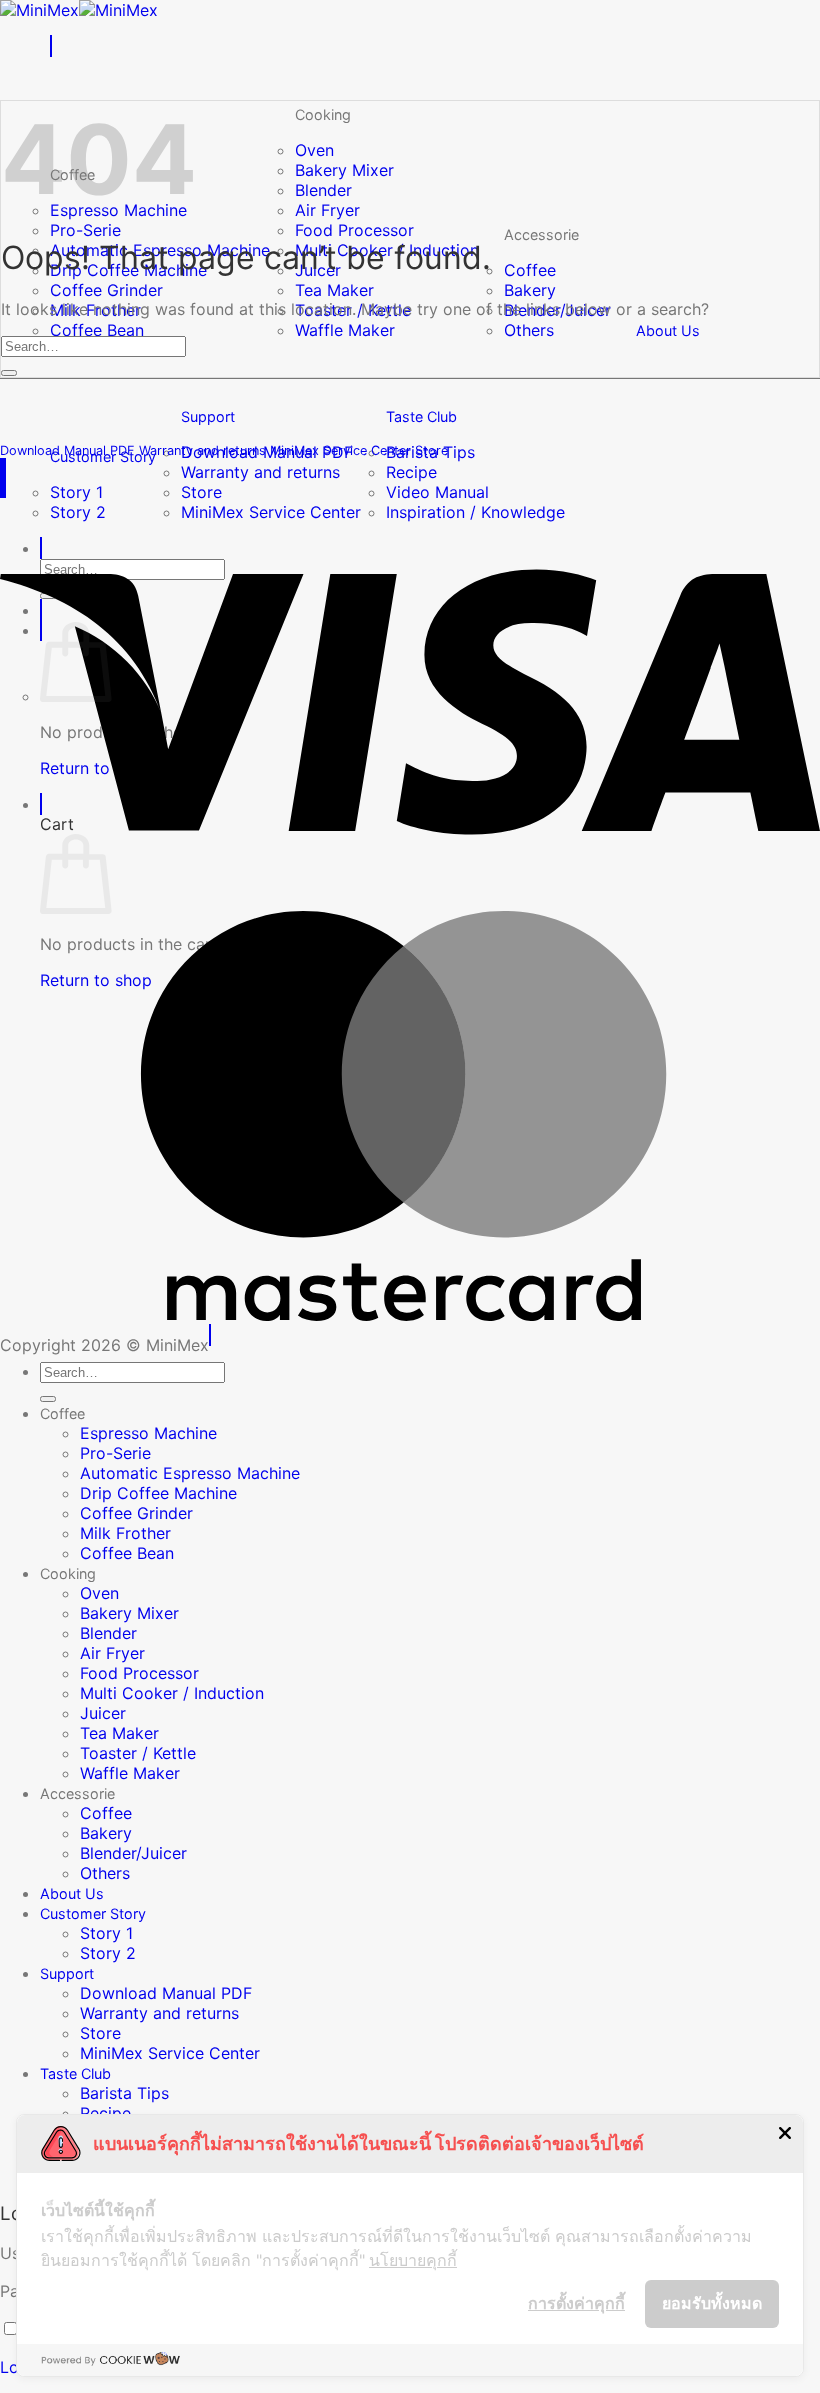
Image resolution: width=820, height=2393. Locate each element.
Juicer (103, 1713)
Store (201, 492)
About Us (668, 330)
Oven (314, 150)
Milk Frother (125, 1533)
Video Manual (437, 492)
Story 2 (108, 1953)
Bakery (530, 290)
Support (208, 416)
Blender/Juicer (133, 1853)
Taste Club (421, 416)
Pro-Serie (85, 230)
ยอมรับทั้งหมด (712, 2303)
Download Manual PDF (166, 1993)
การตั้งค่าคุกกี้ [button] (576, 2303)
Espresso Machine (148, 1433)
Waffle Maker (345, 330)
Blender (323, 190)
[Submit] (9, 373)
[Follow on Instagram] (3, 468)
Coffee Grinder (106, 290)
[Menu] (51, 46)
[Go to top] (210, 1335)
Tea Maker (334, 290)
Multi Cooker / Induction (172, 1693)
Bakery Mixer (344, 170)
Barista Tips (124, 2093)
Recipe (411, 472)
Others (529, 330)
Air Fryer (327, 210)
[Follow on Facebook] (1, 468)
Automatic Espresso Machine (190, 1473)
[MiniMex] (79, 10)
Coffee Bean (97, 330)
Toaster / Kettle (138, 1753)
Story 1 (76, 492)
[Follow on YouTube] (5, 468)
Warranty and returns (260, 472)
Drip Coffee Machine (158, 1493)
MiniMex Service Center (170, 2053)
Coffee (530, 270)
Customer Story (93, 1913)
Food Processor (354, 230)
